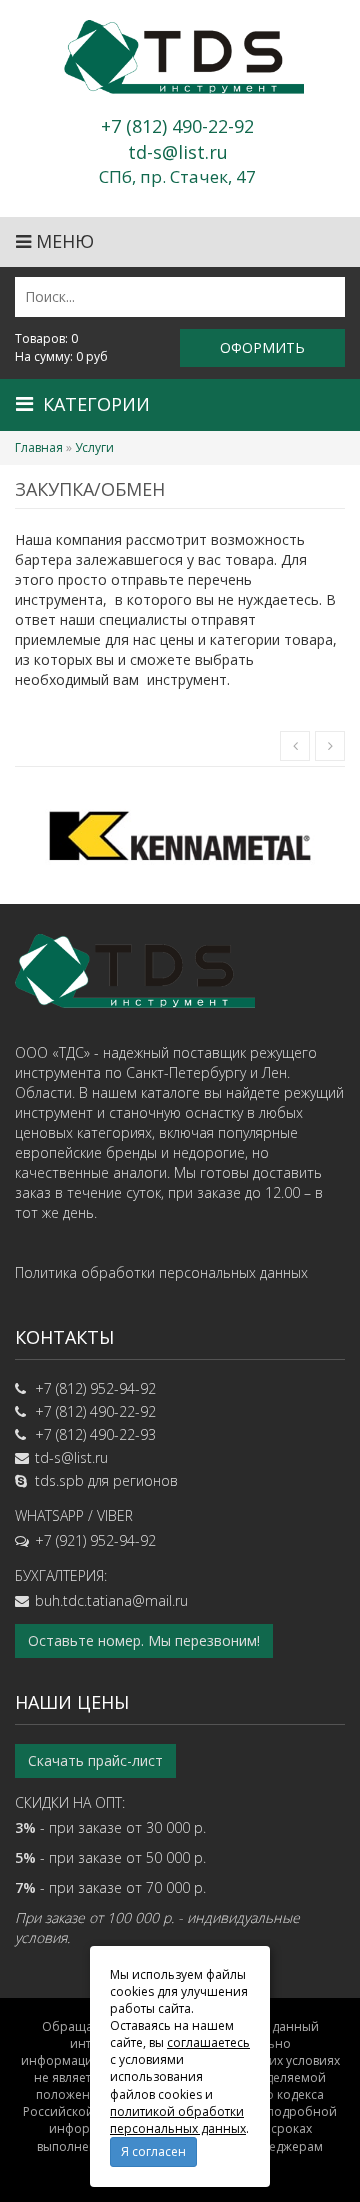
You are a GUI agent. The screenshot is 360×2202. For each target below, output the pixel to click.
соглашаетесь (208, 2042)
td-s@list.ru (71, 1457)
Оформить (262, 347)
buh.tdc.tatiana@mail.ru (111, 1600)
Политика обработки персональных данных (161, 1272)
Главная (39, 447)
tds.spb (59, 1480)
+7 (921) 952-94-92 (95, 1540)
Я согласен (153, 2151)
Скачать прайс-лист (95, 1760)
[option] (180, 835)
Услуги (94, 447)
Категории (96, 404)
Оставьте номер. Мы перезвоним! (144, 1640)
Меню (62, 241)
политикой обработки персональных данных (178, 2120)
